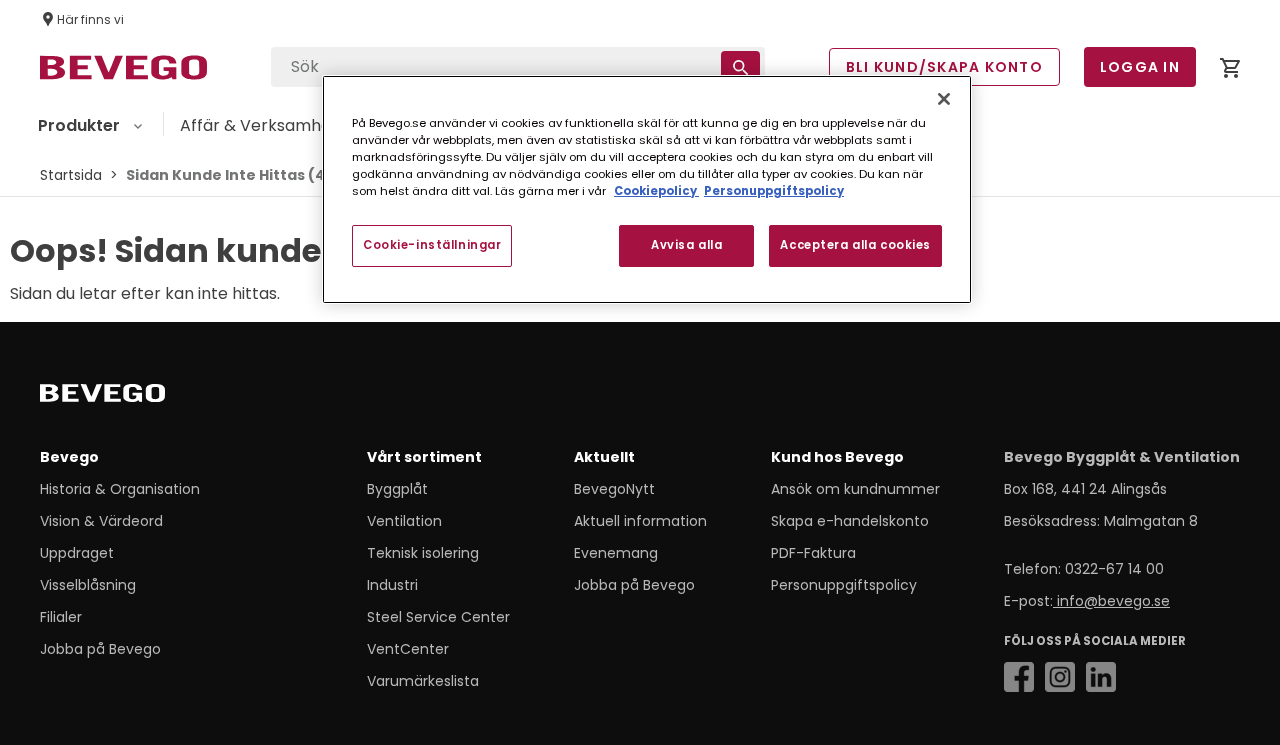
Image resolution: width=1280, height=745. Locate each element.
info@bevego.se (1111, 601)
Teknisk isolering (423, 553)
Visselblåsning (88, 585)
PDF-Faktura (813, 553)
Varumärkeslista (423, 681)
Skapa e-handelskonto (850, 521)
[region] (647, 189)
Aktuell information (640, 521)
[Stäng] (944, 99)
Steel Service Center (438, 617)
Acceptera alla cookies (855, 245)
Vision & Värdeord (101, 521)
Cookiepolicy (656, 191)
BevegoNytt (614, 489)
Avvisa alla (686, 245)
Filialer (61, 617)
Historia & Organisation (120, 489)
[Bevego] (130, 397)
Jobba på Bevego (100, 649)
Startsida (71, 175)
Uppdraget (77, 553)
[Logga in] (1230, 71)
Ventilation (404, 521)
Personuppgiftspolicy (844, 585)
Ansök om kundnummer (855, 489)
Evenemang (616, 553)
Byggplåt (397, 489)
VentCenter (408, 649)
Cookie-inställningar (432, 245)
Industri (392, 585)
